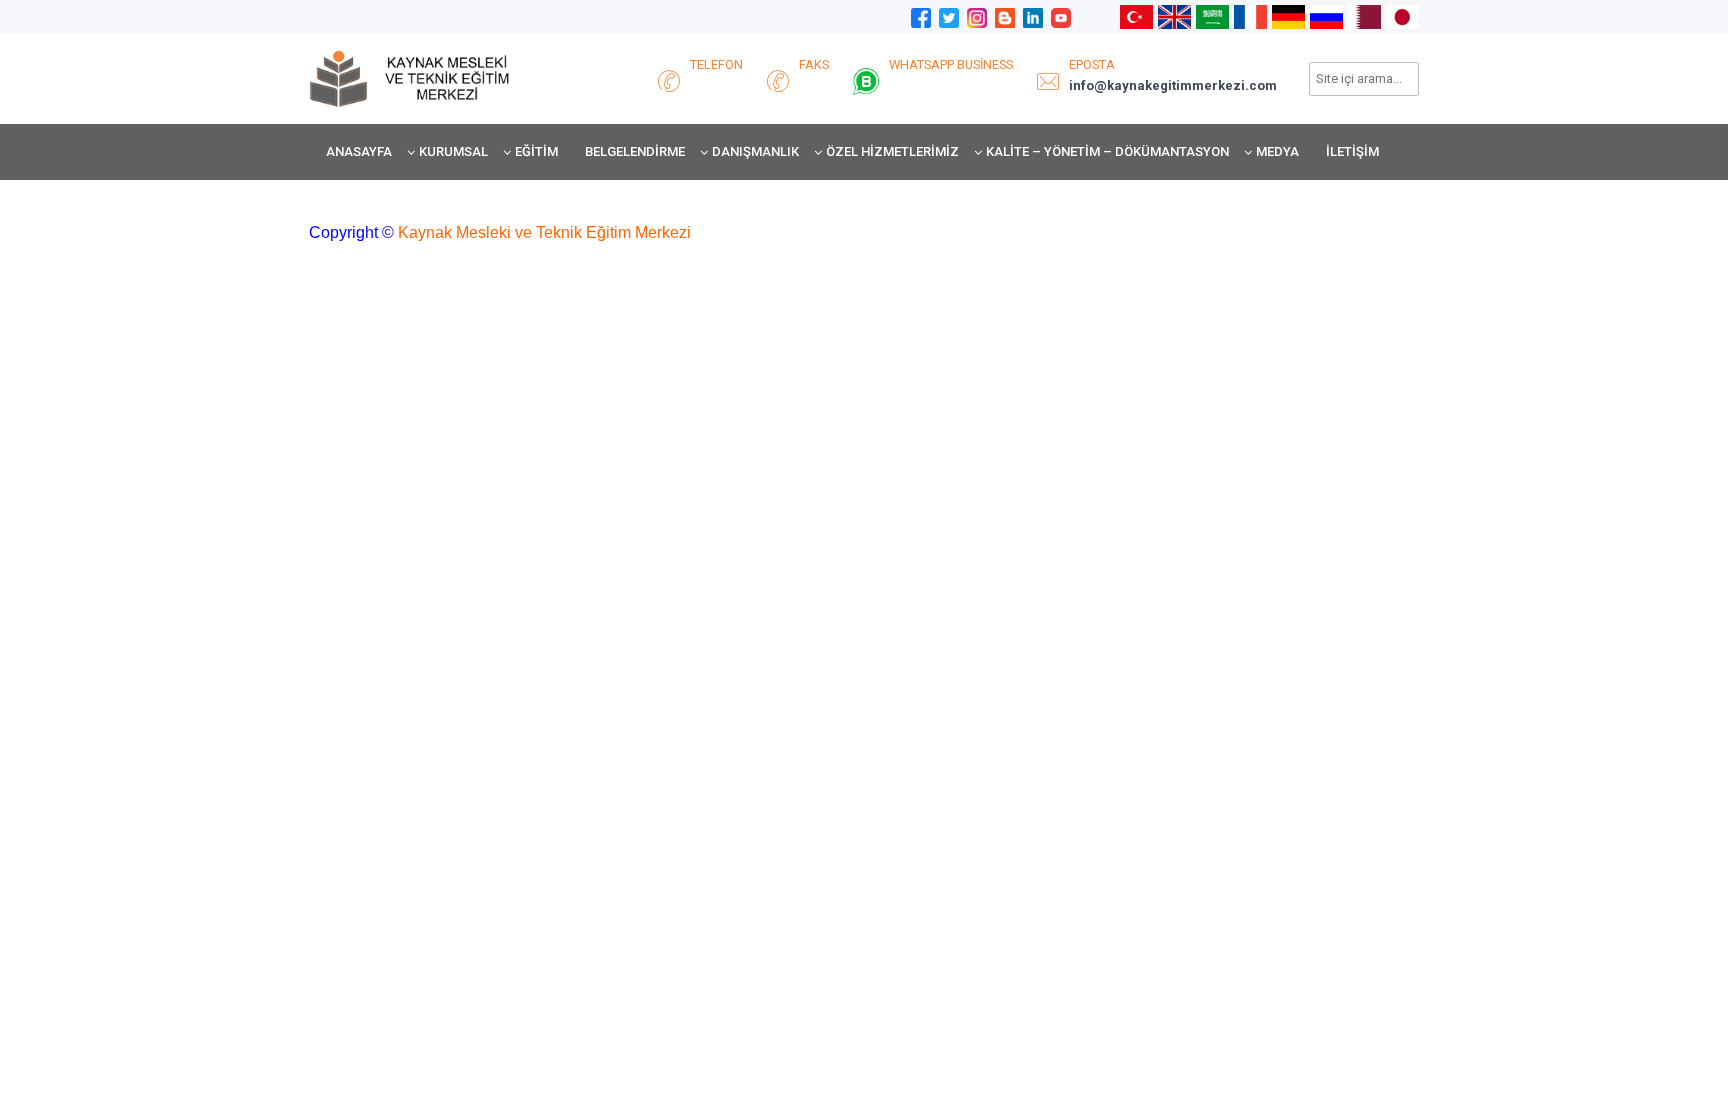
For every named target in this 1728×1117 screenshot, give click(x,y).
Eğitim (536, 151)
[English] (1174, 16)
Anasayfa (359, 151)
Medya (1277, 151)
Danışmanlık (755, 151)
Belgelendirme (635, 151)
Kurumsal (453, 151)
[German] (1288, 16)
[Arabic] (1212, 16)
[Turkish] (1136, 16)
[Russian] (1326, 16)
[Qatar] (1364, 16)
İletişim (1352, 151)
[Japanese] (1402, 16)
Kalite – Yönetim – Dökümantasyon (1107, 151)
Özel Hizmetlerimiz (892, 151)
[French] (1250, 16)
